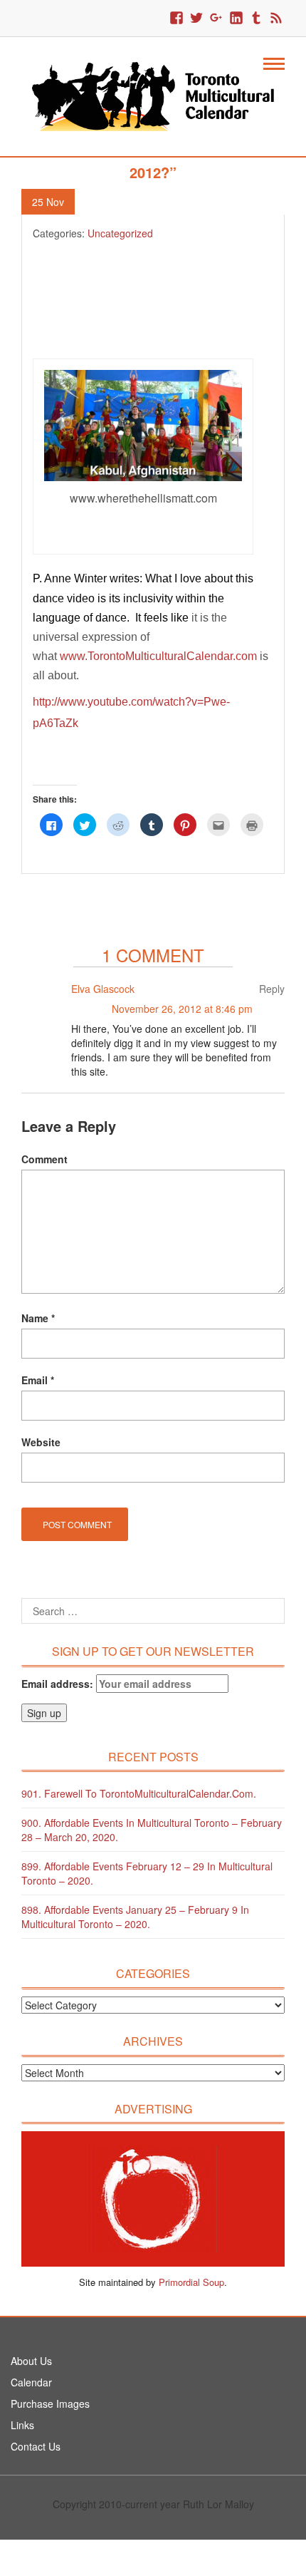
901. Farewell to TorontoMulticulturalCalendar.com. (139, 1793)
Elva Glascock (103, 989)
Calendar (31, 2382)
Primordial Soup (191, 2282)
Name (38, 1318)
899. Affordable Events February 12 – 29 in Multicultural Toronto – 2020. (147, 1873)
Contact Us (36, 2446)
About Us (31, 2361)
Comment (44, 1159)
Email (38, 1380)
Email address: (59, 1684)
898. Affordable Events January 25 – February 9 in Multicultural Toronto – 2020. (135, 1917)
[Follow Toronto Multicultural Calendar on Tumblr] (256, 19)
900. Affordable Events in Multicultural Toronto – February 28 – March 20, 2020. (152, 1830)
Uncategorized (120, 233)
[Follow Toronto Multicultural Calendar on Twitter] (196, 19)
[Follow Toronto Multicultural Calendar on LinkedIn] (236, 19)
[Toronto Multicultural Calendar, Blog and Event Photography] (153, 95)
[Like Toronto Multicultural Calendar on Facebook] (176, 19)
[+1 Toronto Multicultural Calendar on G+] (216, 19)
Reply (272, 989)
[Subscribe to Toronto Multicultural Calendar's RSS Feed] (276, 19)
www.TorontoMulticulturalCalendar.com (158, 656)
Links (22, 2425)
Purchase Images (50, 2404)
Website (41, 1442)
